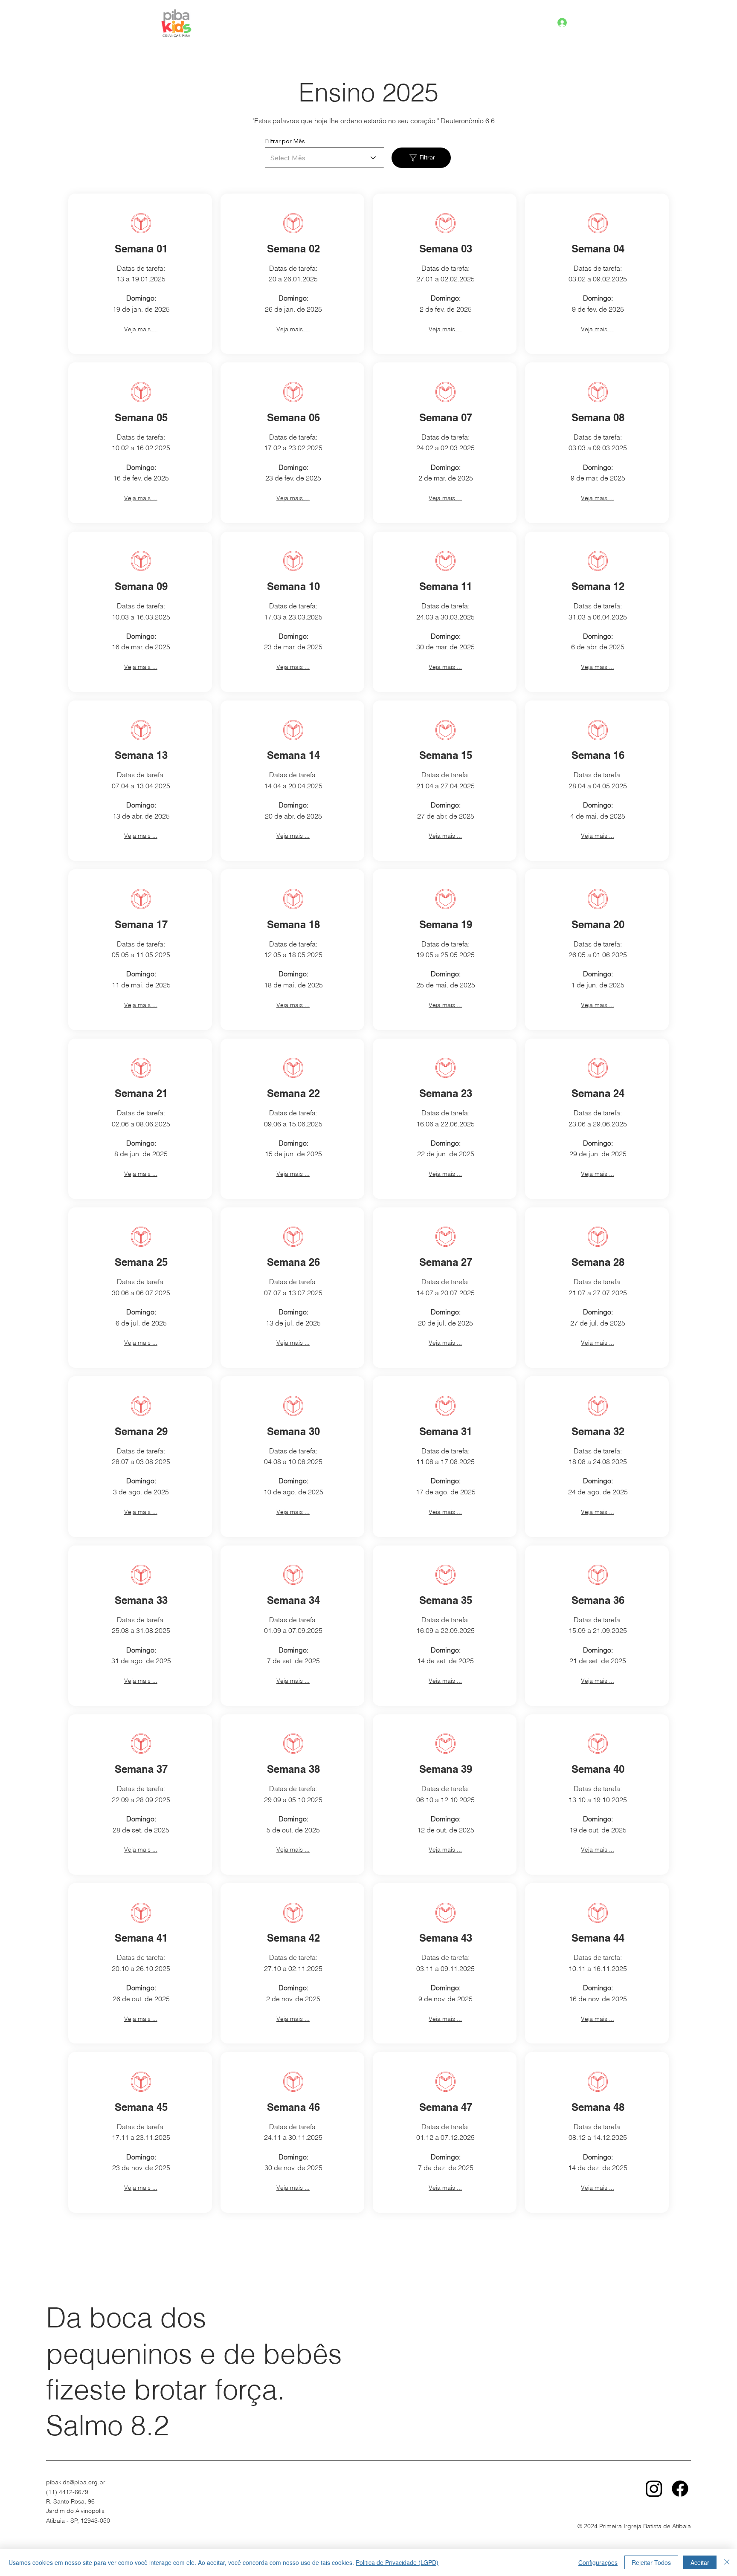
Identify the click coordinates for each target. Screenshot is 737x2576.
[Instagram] (654, 2488)
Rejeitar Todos (651, 2562)
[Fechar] (727, 2562)
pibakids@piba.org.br (76, 2482)
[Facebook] (680, 2488)
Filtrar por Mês (285, 141)
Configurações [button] (598, 2562)
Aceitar (700, 2562)
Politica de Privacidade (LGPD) (397, 2562)
